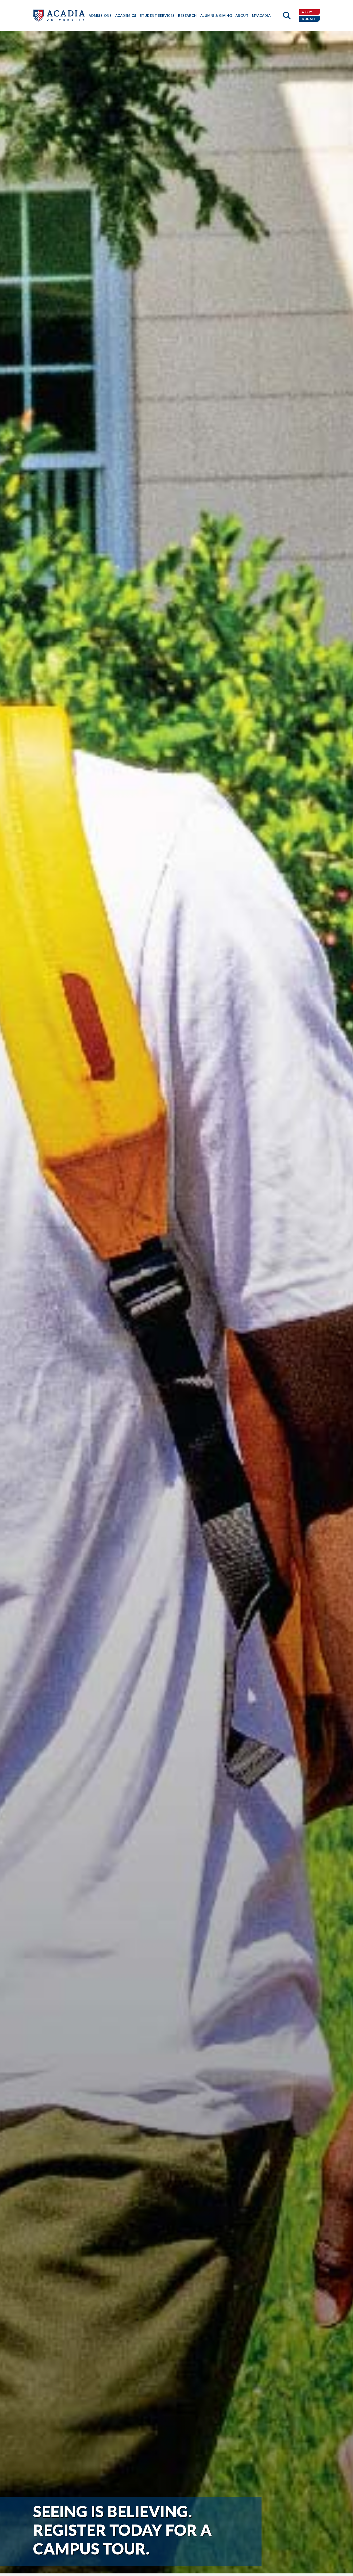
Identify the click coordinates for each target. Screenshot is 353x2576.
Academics (126, 16)
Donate (309, 19)
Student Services (157, 16)
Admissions (100, 16)
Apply (307, 12)
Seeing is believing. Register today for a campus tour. (122, 2530)
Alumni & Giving (216, 16)
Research (187, 16)
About (242, 16)
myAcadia (261, 16)
